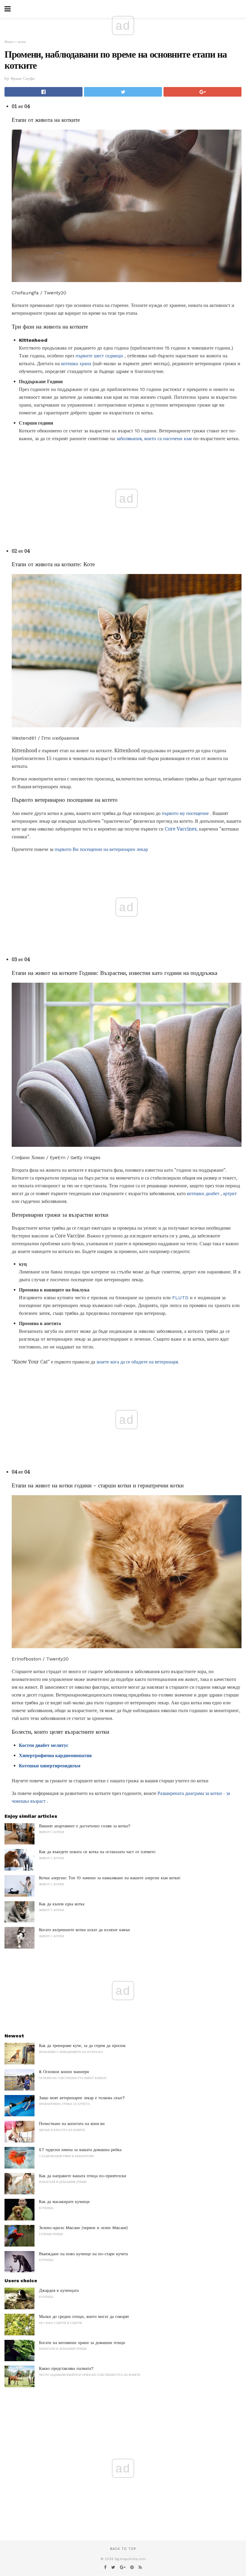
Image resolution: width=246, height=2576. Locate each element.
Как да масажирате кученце (64, 2202)
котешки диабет (203, 1193)
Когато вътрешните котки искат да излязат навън (84, 1930)
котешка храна (76, 364)
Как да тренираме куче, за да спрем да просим (82, 2045)
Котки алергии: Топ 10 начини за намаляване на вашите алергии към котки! (110, 1878)
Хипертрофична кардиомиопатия (55, 1755)
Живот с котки (15, 42)
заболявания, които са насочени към (154, 439)
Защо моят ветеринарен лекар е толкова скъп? (82, 2098)
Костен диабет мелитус (44, 1745)
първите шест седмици (99, 356)
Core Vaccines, (181, 829)
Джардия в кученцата (59, 2290)
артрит (230, 1193)
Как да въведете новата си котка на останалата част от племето (97, 1852)
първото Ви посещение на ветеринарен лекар (101, 849)
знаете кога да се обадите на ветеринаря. (138, 1362)
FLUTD (180, 1298)
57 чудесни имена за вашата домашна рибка (80, 2150)
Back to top (123, 2549)
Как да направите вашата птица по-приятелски (83, 2176)
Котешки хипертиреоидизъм (50, 1766)
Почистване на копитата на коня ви (72, 2124)
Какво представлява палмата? (66, 2368)
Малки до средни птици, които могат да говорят (84, 2316)
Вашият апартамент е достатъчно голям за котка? (85, 1826)
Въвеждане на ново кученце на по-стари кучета (83, 2254)
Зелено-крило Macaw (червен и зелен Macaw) (83, 2228)
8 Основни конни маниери (64, 2072)
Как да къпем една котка (62, 1904)
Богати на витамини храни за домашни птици (82, 2343)
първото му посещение (185, 813)
